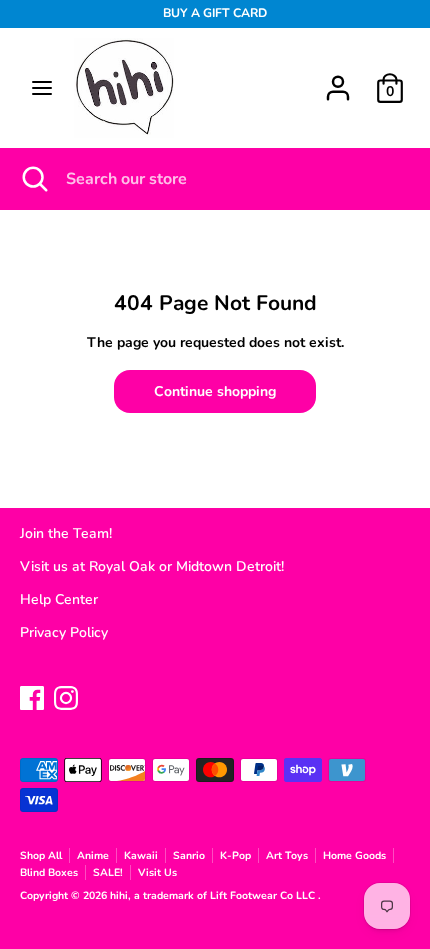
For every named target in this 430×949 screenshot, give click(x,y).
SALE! (108, 872)
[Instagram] (66, 695)
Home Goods (354, 855)
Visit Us (157, 872)
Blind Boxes (49, 872)
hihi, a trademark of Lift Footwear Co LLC (214, 895)
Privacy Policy (64, 632)
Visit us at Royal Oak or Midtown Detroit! (152, 566)
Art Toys (287, 855)
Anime (93, 855)
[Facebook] (32, 695)
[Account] (338, 78)
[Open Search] (33, 179)
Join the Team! (66, 533)
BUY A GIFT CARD (215, 13)
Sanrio (189, 855)
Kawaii (141, 855)
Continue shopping (215, 391)
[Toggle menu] (42, 88)
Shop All (41, 855)
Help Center (59, 599)
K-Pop (235, 855)
